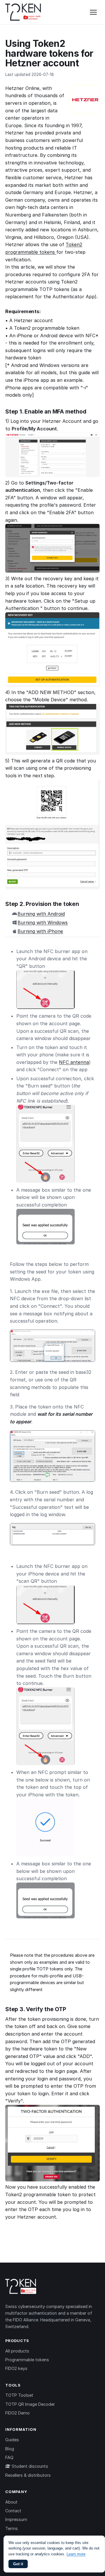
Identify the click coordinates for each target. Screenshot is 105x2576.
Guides (12, 2440)
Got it (18, 2564)
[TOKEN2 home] (23, 12)
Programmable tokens (27, 2360)
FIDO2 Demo (17, 2413)
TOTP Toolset (19, 2395)
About (11, 2502)
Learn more (76, 2554)
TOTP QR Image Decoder (30, 2404)
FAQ (9, 2457)
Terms (12, 2528)
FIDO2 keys (16, 2368)
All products (17, 2351)
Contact (13, 2511)
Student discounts (29, 2466)
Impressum (16, 2519)
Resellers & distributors (28, 2475)
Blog (10, 2449)
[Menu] (93, 12)
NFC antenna (74, 1062)
